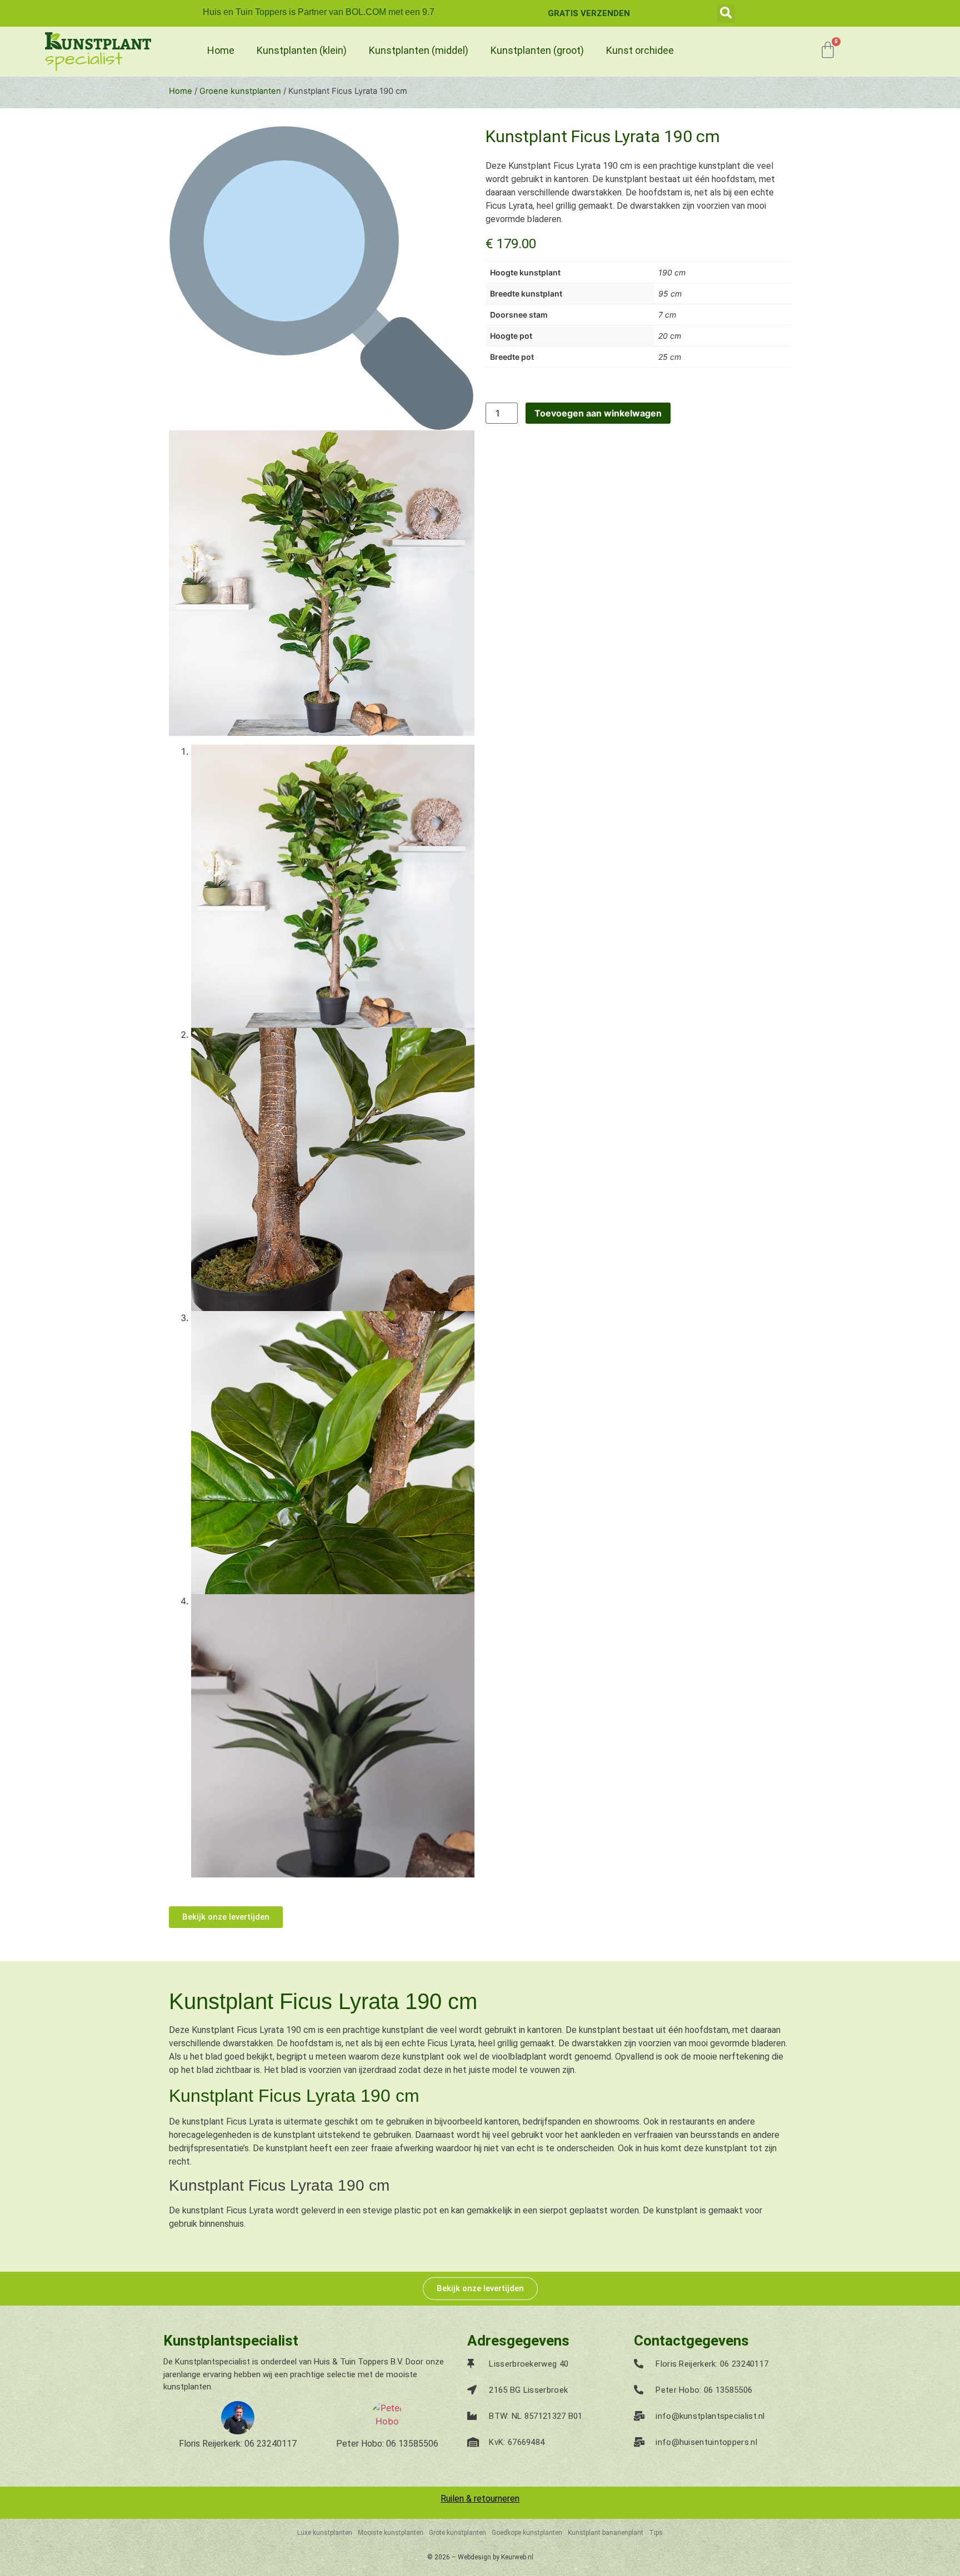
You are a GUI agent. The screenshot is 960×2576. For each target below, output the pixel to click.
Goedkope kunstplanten (527, 2533)
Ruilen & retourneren (480, 2499)
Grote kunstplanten (457, 2533)
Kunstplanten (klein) (302, 50)
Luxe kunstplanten (325, 2533)
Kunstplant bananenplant (606, 2533)
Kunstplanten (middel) (419, 50)
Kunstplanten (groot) (537, 50)
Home (221, 50)
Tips (656, 2533)
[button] (726, 14)
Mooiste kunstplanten (391, 2533)
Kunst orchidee (640, 50)
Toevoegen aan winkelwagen (598, 413)
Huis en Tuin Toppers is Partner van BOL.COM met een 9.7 (319, 12)
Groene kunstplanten (240, 91)
